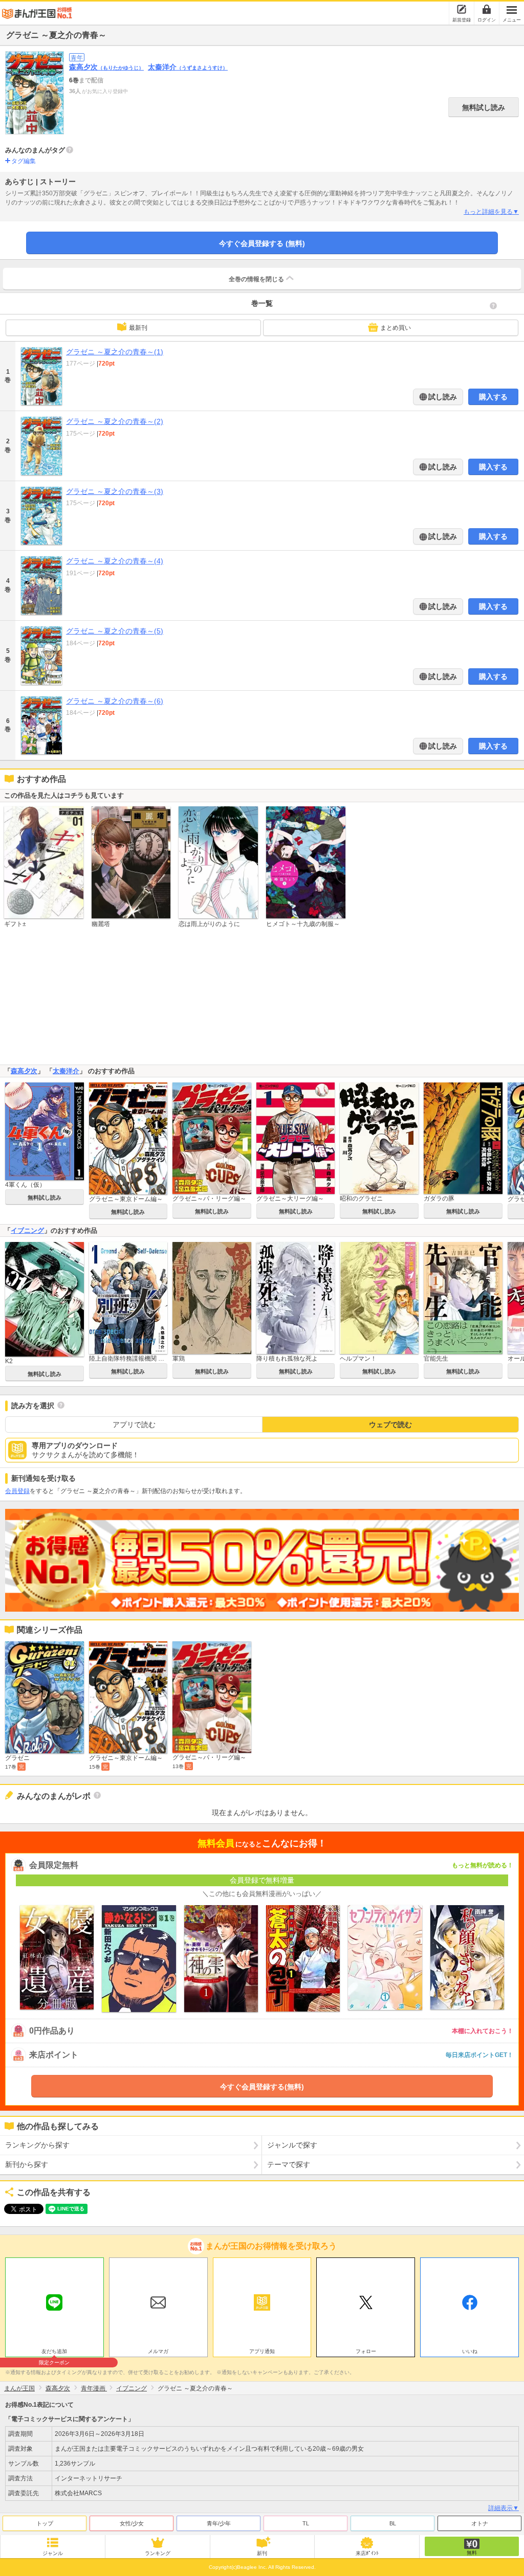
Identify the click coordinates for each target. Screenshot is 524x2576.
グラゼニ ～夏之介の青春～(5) (115, 631)
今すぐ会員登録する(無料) (262, 2087)
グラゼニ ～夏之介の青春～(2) (115, 421)
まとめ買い (396, 328)
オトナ (480, 2523)
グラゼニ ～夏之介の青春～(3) (115, 491)
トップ (45, 2523)
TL (306, 2523)
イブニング (27, 1230)
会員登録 (17, 1491)
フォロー (366, 2351)
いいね (470, 2351)
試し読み (442, 397)
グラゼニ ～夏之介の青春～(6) (115, 701)
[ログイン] (487, 9)
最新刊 (138, 328)
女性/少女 (132, 2523)
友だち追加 (54, 2353)
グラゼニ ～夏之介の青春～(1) (115, 352)
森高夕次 (106, 67)
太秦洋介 (188, 67)
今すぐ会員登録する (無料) (262, 243)
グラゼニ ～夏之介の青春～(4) (115, 561)
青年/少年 (219, 2523)
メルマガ (158, 2351)
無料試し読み (484, 107)
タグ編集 (24, 161)
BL (393, 2523)
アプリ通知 (262, 2351)
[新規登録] (462, 9)
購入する (493, 397)
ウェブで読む (390, 1425)
